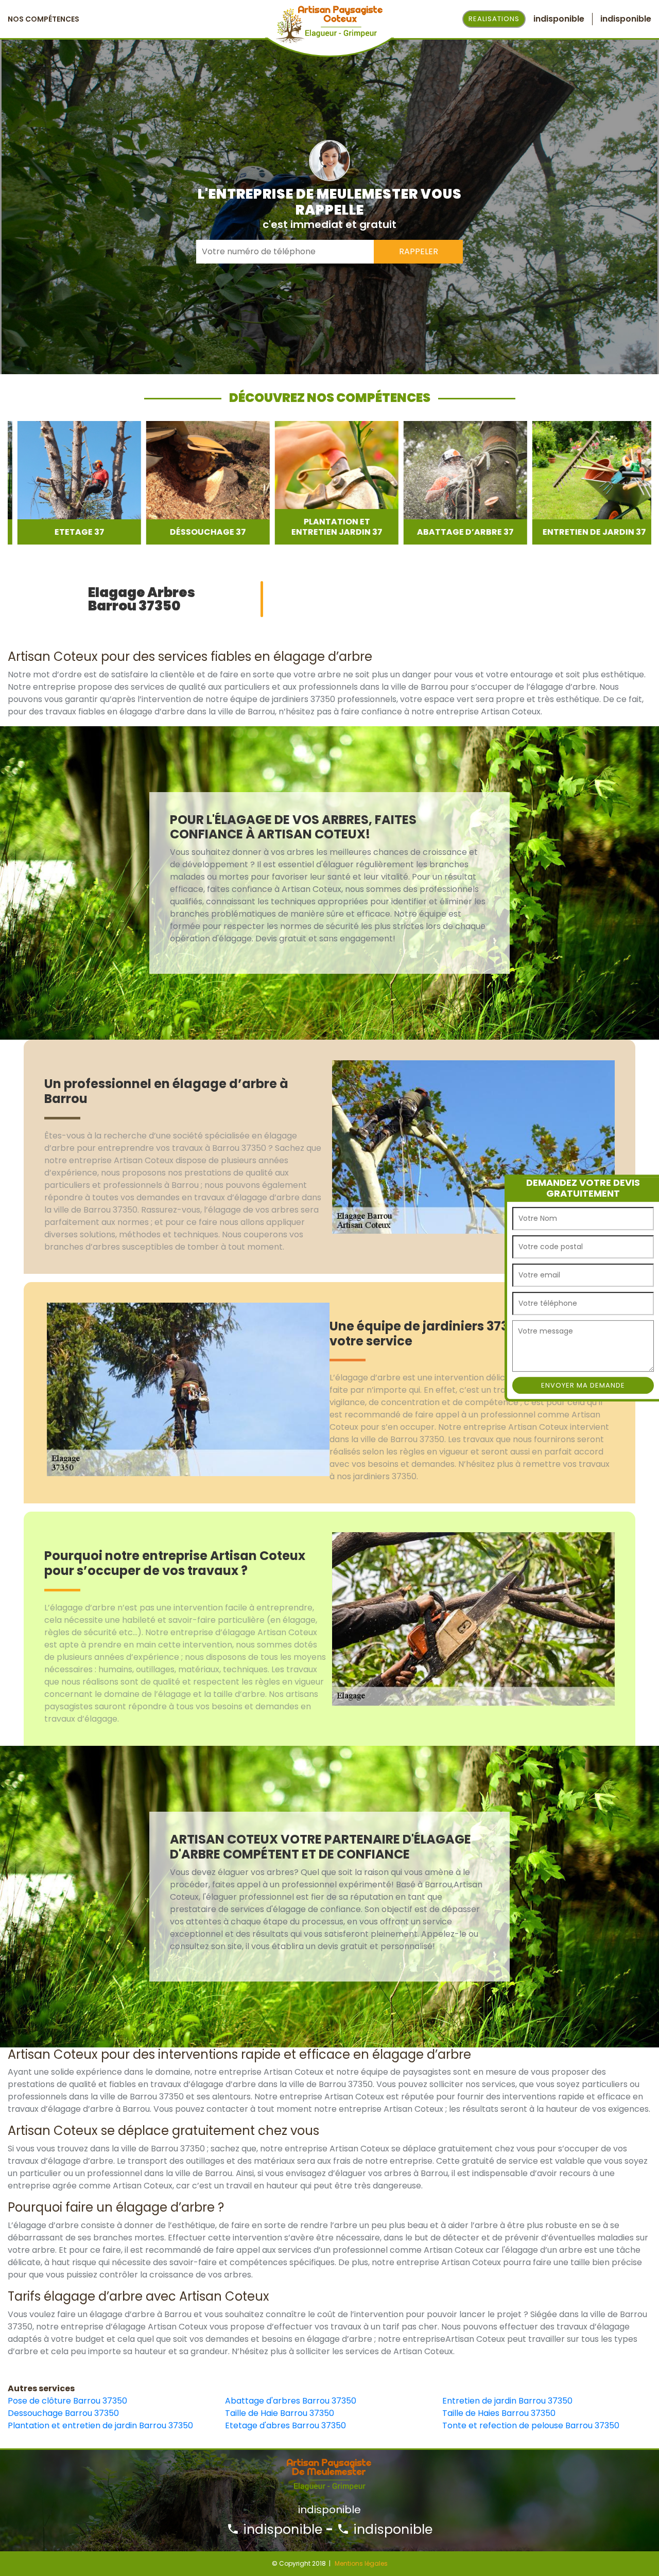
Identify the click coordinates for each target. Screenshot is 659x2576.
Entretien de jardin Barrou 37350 (507, 2401)
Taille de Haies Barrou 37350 (499, 2413)
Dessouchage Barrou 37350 (63, 2413)
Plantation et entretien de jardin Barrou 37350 (100, 2425)
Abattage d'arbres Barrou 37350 (291, 2401)
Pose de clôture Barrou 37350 (67, 2401)
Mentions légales (361, 2563)
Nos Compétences (44, 19)
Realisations (494, 19)
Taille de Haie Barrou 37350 (280, 2413)
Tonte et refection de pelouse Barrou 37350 (531, 2425)
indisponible (281, 2529)
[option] (70, 483)
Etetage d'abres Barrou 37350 (285, 2425)
